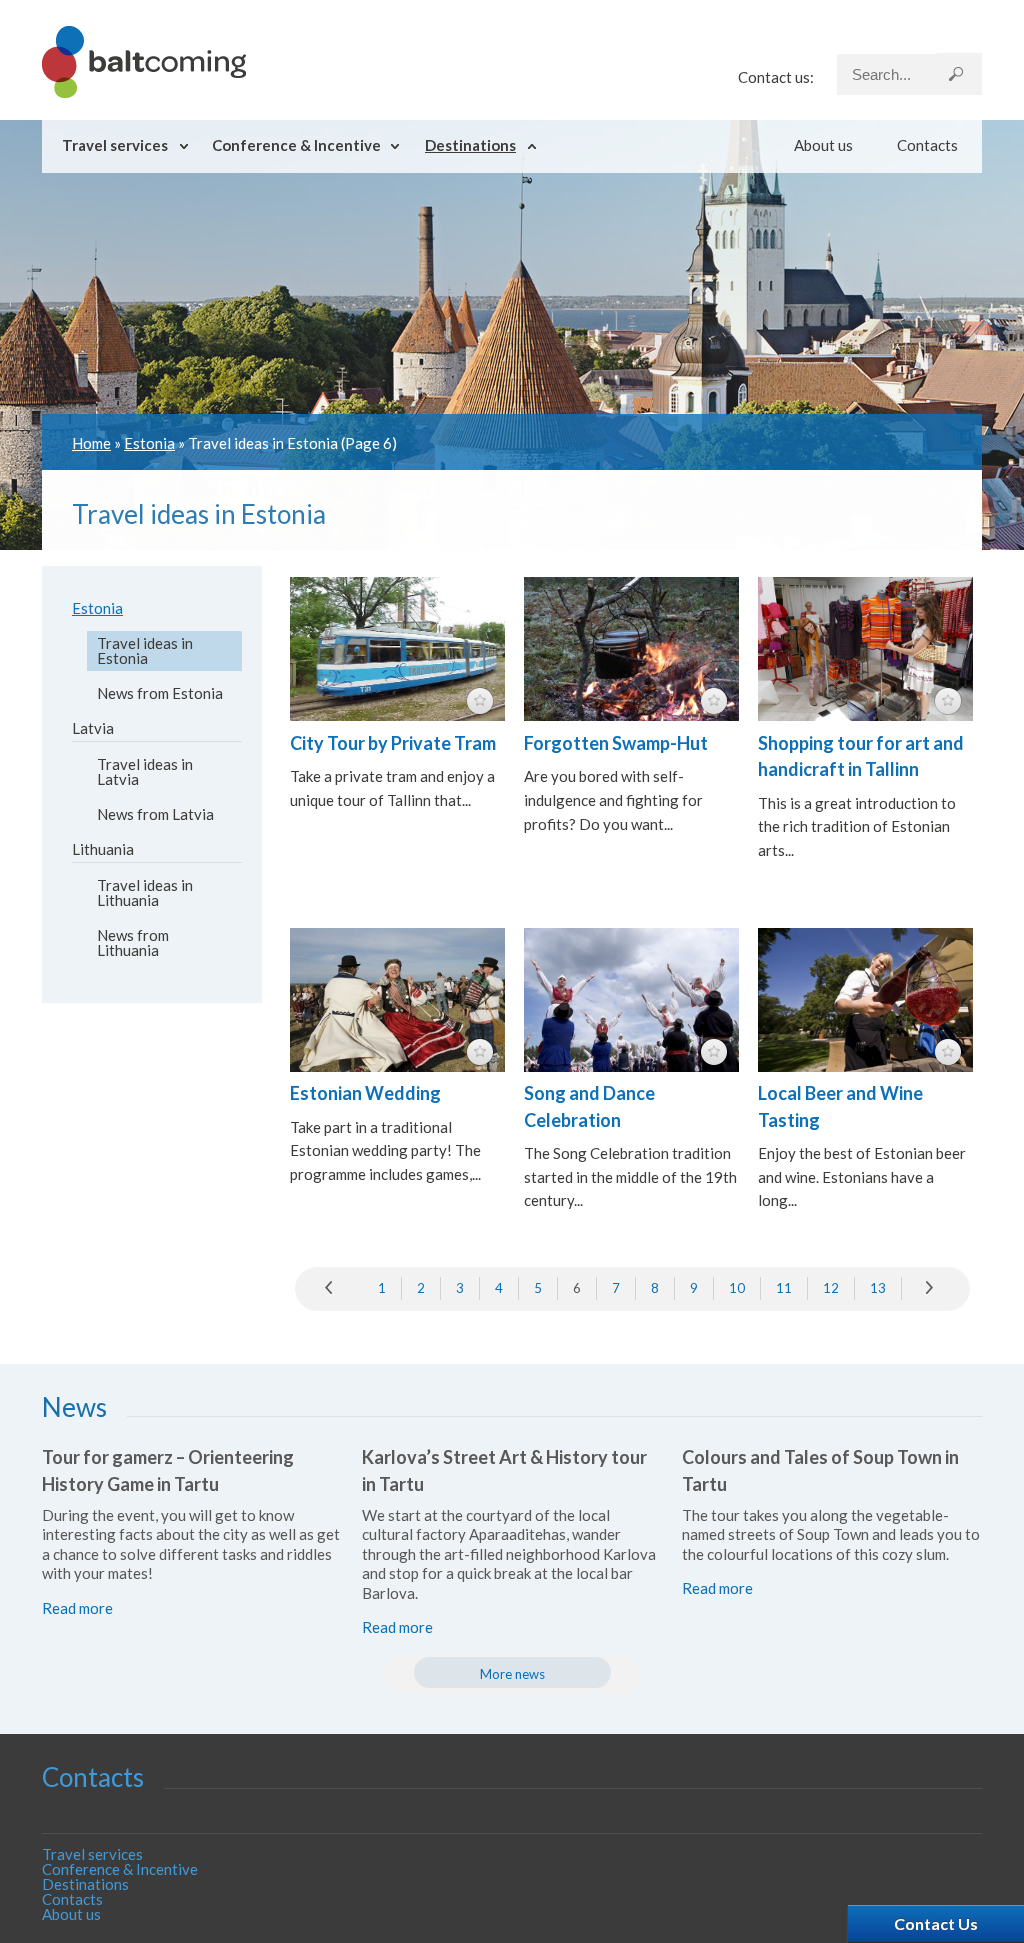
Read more (77, 1608)
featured (480, 701)
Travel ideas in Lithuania (145, 892)
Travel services (115, 145)
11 (784, 1288)
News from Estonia (160, 693)
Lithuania (103, 849)
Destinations (470, 145)
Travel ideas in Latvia (145, 771)
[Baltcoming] (144, 92)
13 (878, 1288)
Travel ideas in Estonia (145, 650)
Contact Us (936, 1923)
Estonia (149, 443)
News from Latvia (155, 814)
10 (737, 1288)
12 (831, 1288)
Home (91, 443)
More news (512, 1674)
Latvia (93, 728)
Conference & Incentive (296, 145)
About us (823, 145)
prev (334, 1289)
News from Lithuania (133, 942)
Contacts (927, 145)
